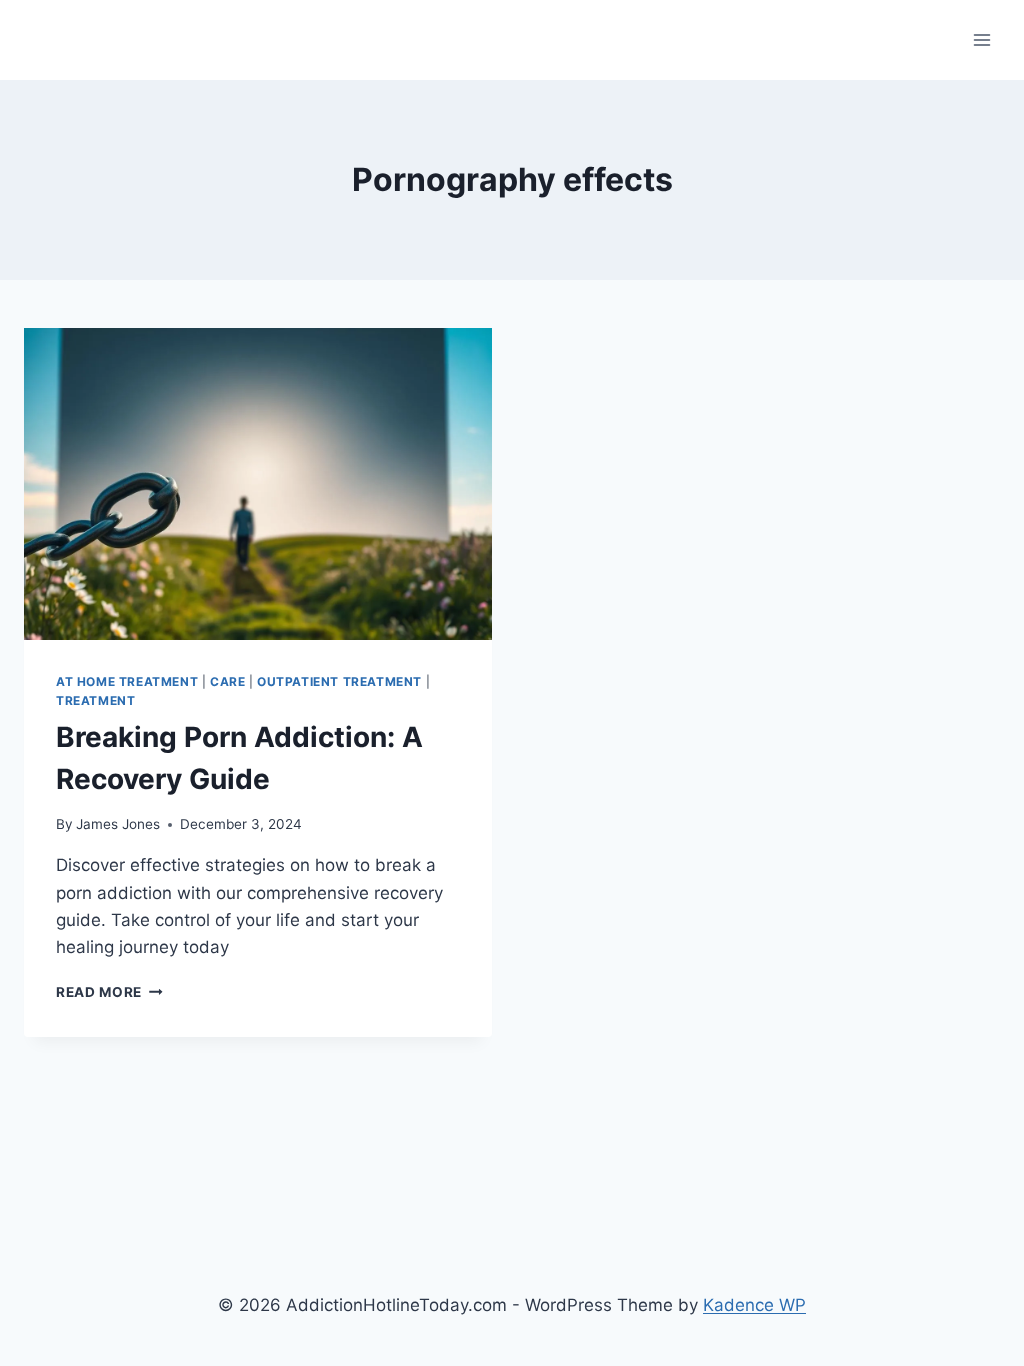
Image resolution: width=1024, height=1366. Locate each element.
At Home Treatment (127, 681)
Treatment (95, 700)
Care (227, 681)
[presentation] (258, 484)
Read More (109, 992)
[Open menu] (981, 39)
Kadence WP (754, 1305)
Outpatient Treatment (339, 681)
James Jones (118, 824)
